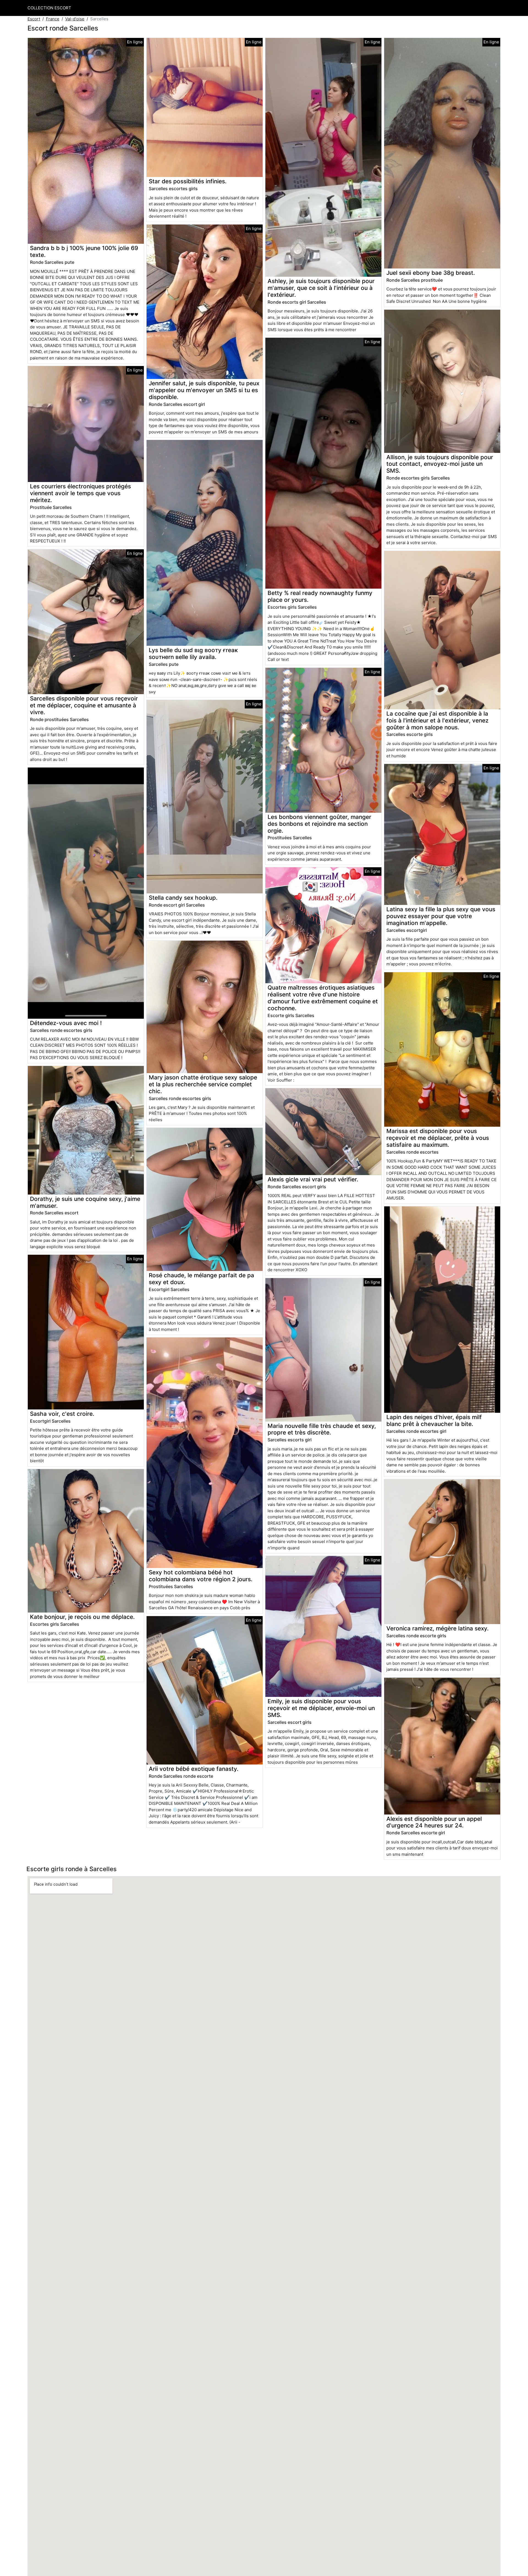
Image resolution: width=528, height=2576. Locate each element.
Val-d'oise (75, 19)
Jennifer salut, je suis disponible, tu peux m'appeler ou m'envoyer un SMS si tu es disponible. (204, 390)
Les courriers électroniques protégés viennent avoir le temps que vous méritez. (80, 493)
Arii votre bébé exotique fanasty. (194, 1769)
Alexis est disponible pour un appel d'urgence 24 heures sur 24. (434, 1822)
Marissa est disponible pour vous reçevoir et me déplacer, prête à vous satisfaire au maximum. (438, 1138)
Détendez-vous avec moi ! (66, 1023)
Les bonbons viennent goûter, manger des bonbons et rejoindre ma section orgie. (319, 824)
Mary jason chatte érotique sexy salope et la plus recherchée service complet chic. (203, 1084)
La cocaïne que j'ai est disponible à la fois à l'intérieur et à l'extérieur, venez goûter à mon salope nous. (437, 720)
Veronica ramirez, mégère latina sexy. (438, 1628)
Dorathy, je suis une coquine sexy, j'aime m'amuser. (85, 1202)
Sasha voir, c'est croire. (62, 1414)
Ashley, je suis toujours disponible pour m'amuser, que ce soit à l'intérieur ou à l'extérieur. (321, 288)
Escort (34, 19)
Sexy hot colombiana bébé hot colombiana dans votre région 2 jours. (201, 1576)
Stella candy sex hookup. (183, 898)
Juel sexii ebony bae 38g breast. (431, 273)
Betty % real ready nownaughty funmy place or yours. (320, 596)
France (53, 19)
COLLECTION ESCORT (49, 8)
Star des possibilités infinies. (188, 181)
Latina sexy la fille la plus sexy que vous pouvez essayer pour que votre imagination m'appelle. (441, 916)
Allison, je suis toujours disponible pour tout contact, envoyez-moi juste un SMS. (440, 464)
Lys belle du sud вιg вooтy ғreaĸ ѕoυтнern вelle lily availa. (193, 653)
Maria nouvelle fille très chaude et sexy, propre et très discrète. (322, 1429)
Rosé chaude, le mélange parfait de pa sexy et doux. (201, 1279)
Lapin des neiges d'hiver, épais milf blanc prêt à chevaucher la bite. (434, 1420)
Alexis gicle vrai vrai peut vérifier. (313, 1179)
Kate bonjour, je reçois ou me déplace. (82, 1617)
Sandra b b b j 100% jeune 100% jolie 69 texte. (84, 251)
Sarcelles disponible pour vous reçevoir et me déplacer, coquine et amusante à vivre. (84, 705)
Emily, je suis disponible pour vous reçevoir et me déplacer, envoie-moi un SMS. (321, 1708)
